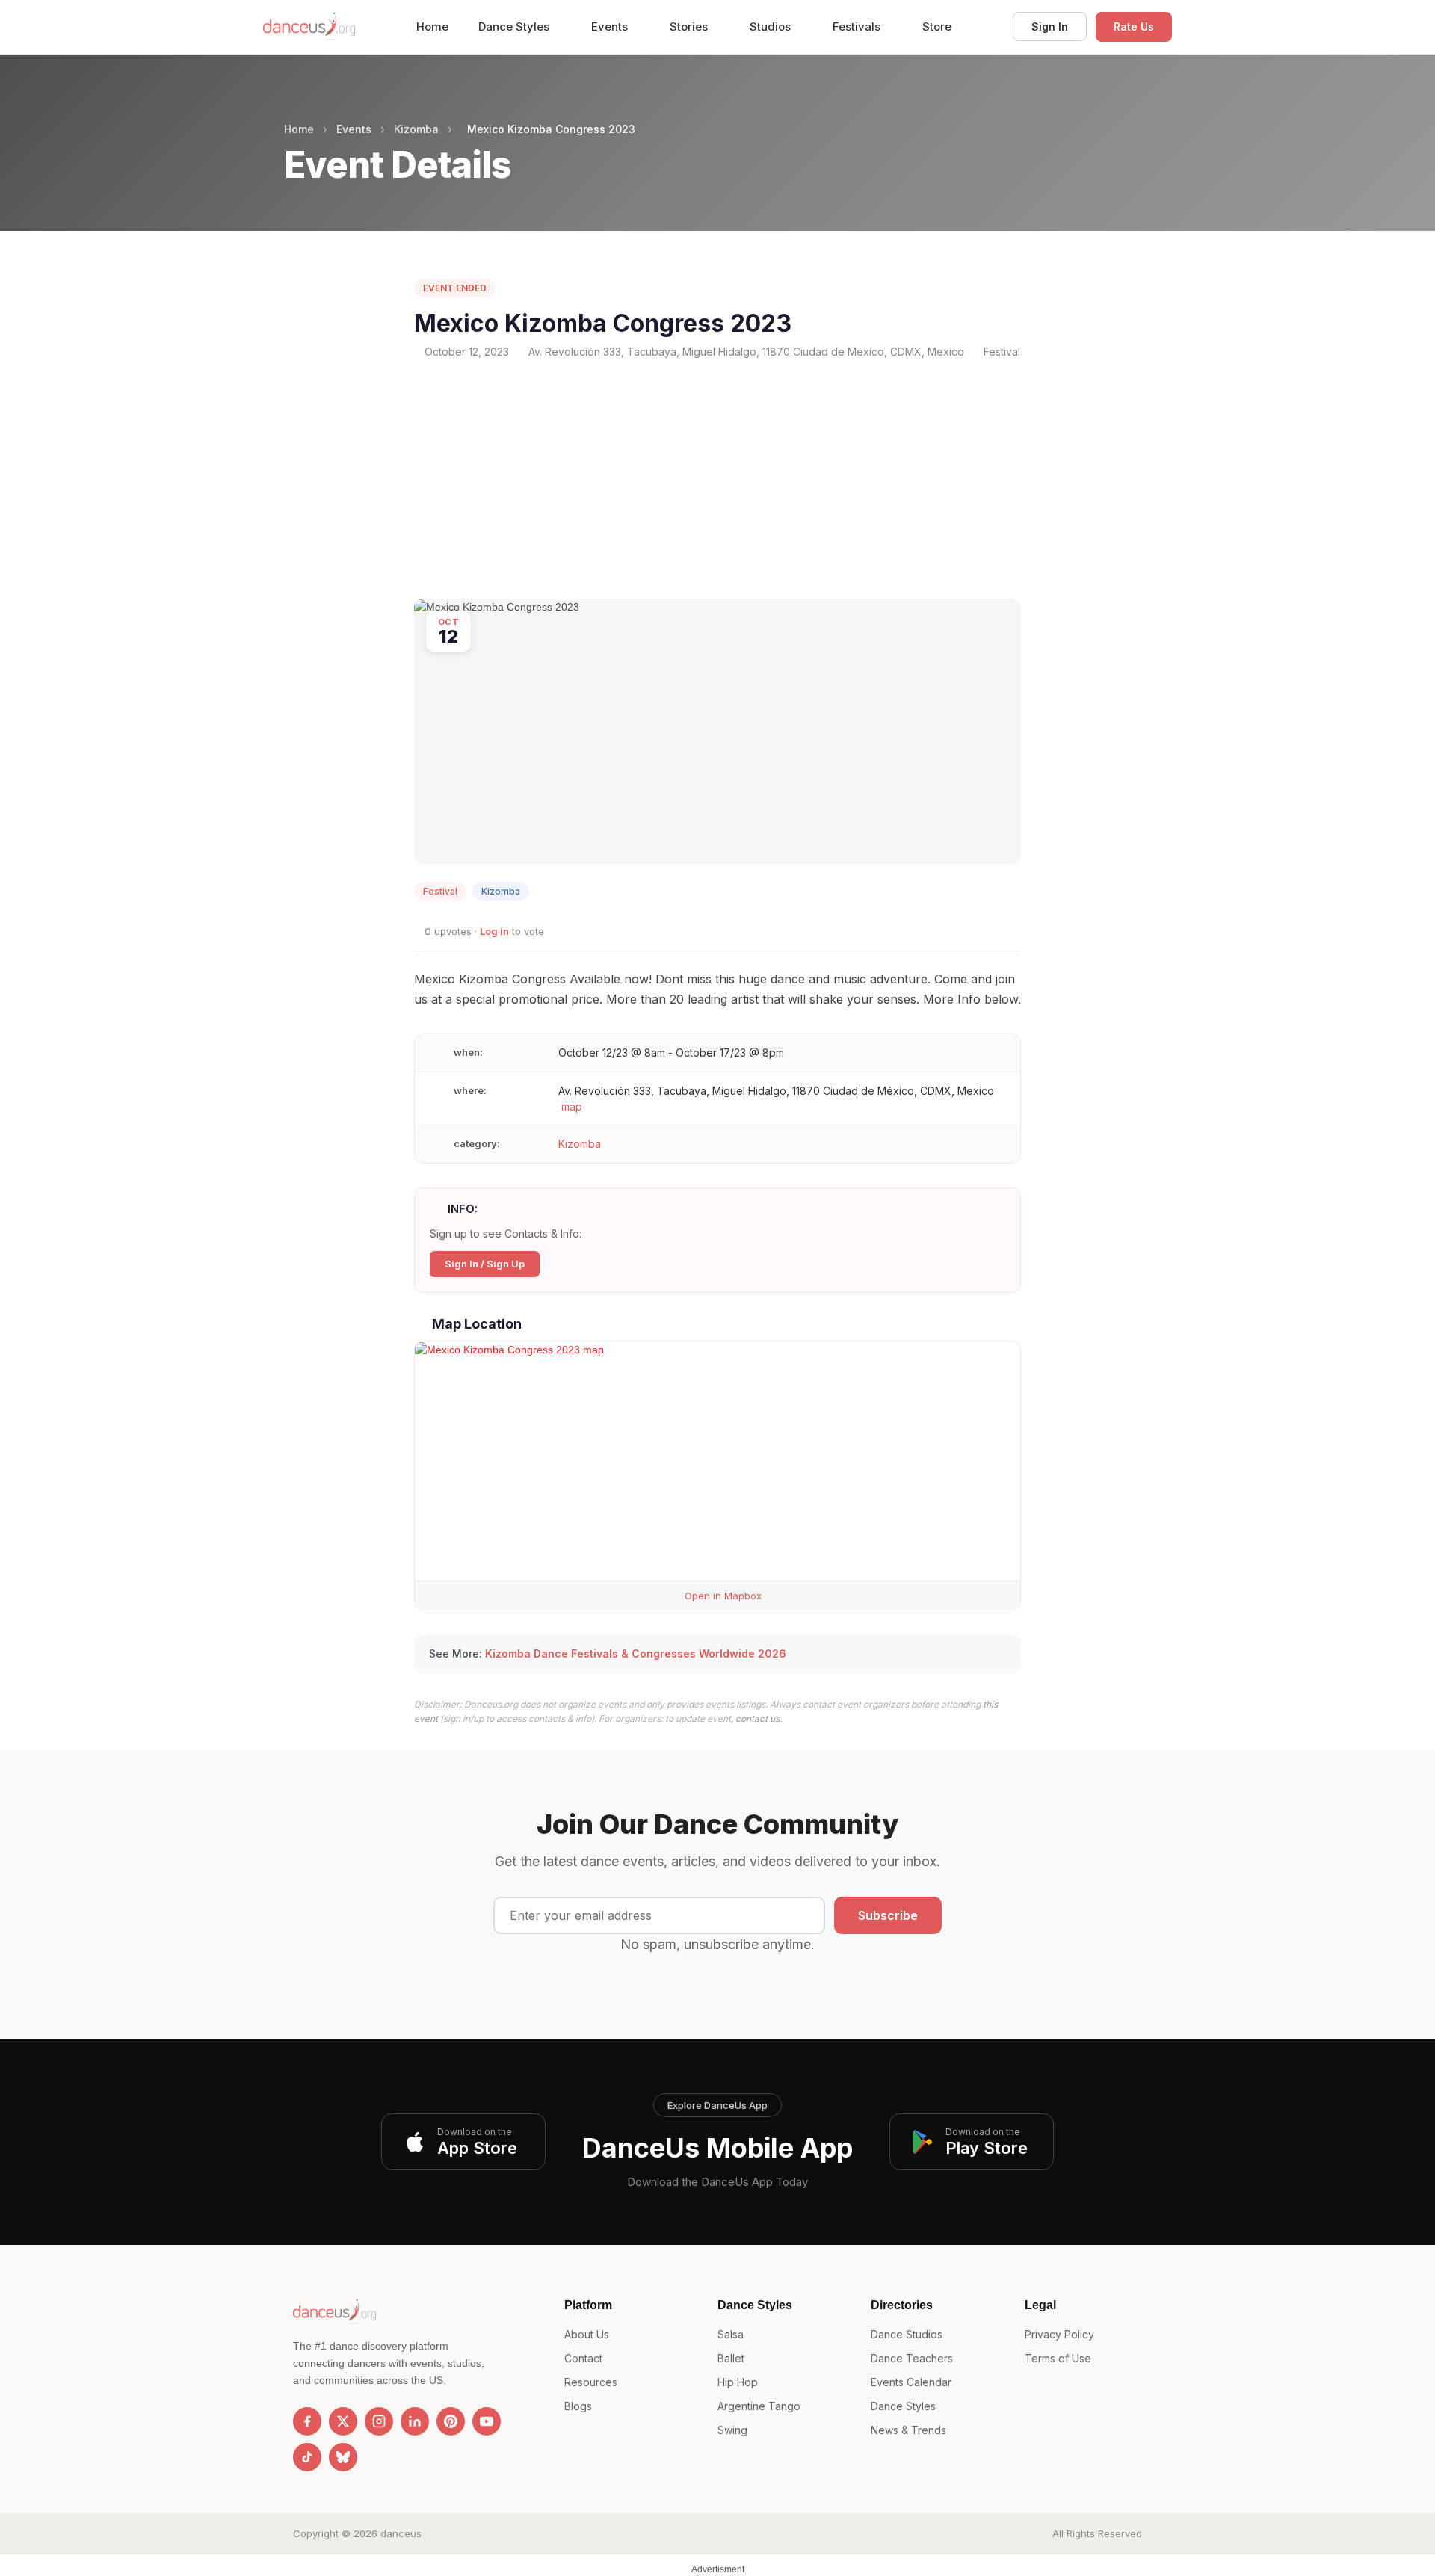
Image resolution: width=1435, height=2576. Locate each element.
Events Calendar (911, 2382)
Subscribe (888, 1915)
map (572, 1106)
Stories (690, 27)
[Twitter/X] (343, 2421)
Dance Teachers (912, 2358)
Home (432, 27)
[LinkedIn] (415, 2421)
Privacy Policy (1059, 2334)
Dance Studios (907, 2334)
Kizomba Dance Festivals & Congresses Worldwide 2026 (636, 1653)
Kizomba (416, 129)
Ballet (731, 2358)
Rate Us (1134, 27)
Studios (772, 27)
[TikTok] (307, 2457)
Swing (732, 2430)
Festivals (858, 27)
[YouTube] (487, 2421)
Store (937, 27)
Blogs (578, 2406)
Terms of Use (1058, 2358)
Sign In (1050, 27)
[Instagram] (379, 2421)
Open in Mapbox (722, 1596)
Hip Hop (738, 2382)
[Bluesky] (343, 2457)
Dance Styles (515, 27)
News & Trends (908, 2430)
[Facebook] (307, 2421)
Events (611, 27)
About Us (587, 2334)
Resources (591, 2382)
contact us (757, 1718)
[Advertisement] (717, 479)
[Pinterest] (451, 2421)
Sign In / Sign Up (485, 1264)
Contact (583, 2358)
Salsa (731, 2334)
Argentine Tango (759, 2406)
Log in (494, 931)
